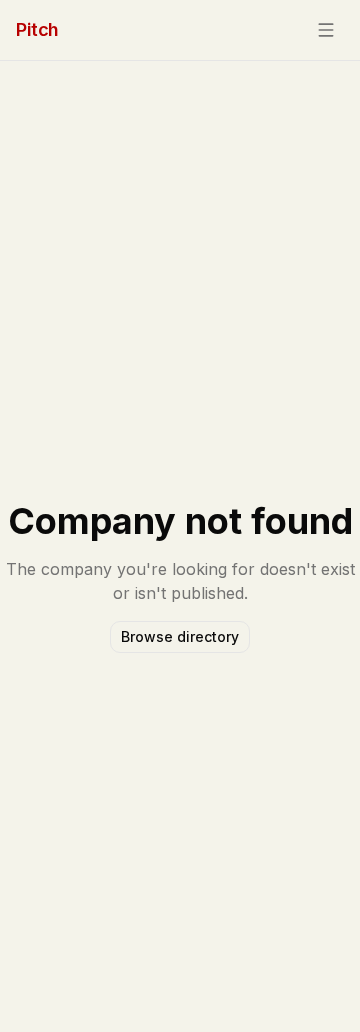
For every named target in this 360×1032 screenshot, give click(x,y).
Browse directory (180, 636)
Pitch (37, 29)
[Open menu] (326, 30)
